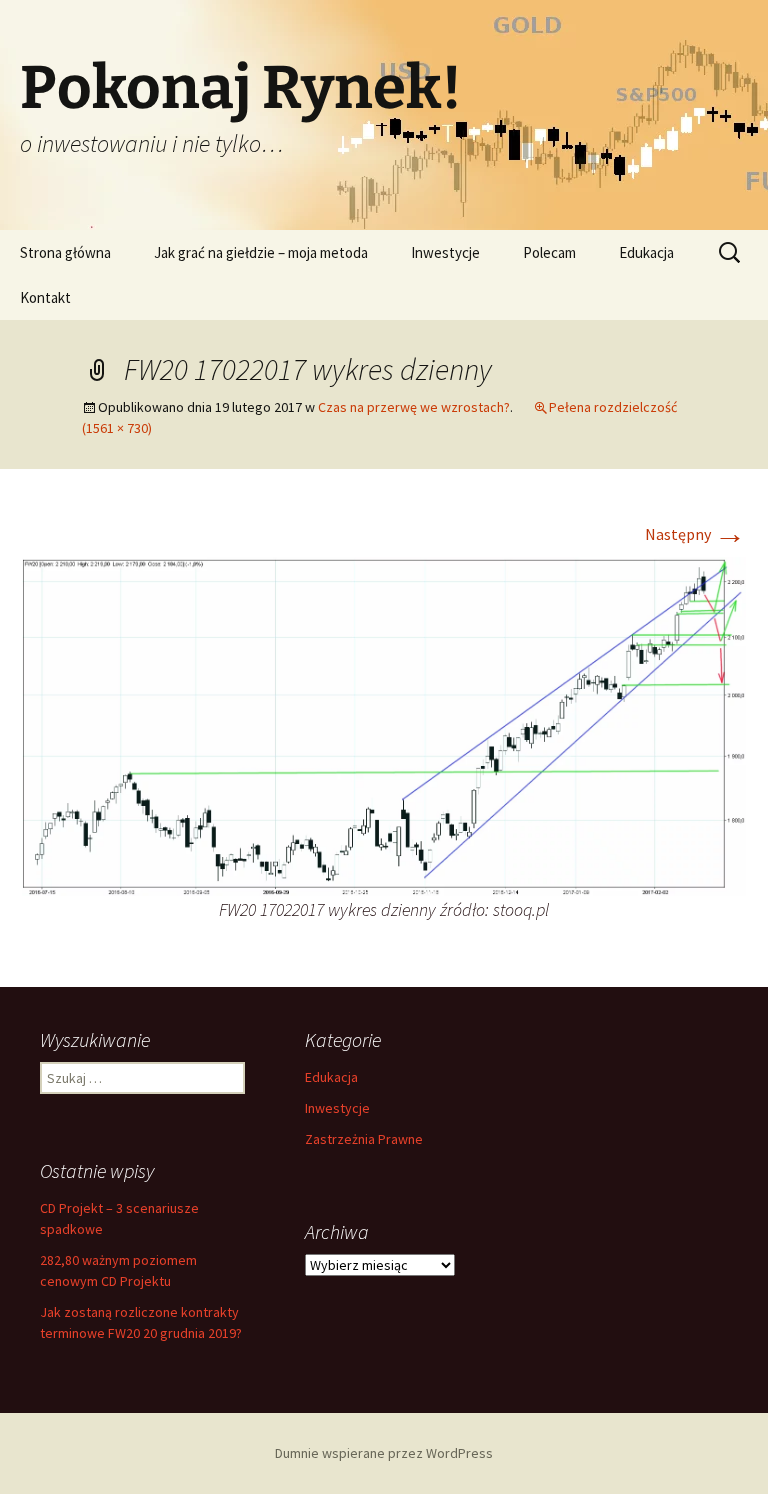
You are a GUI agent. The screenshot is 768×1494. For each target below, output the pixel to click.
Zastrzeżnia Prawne (364, 1139)
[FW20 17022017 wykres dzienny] (384, 724)
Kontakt (45, 297)
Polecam (549, 252)
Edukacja (646, 252)
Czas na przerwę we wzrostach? (414, 407)
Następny (695, 534)
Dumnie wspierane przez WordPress (384, 1453)
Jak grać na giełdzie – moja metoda (261, 252)
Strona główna (65, 252)
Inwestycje (445, 252)
